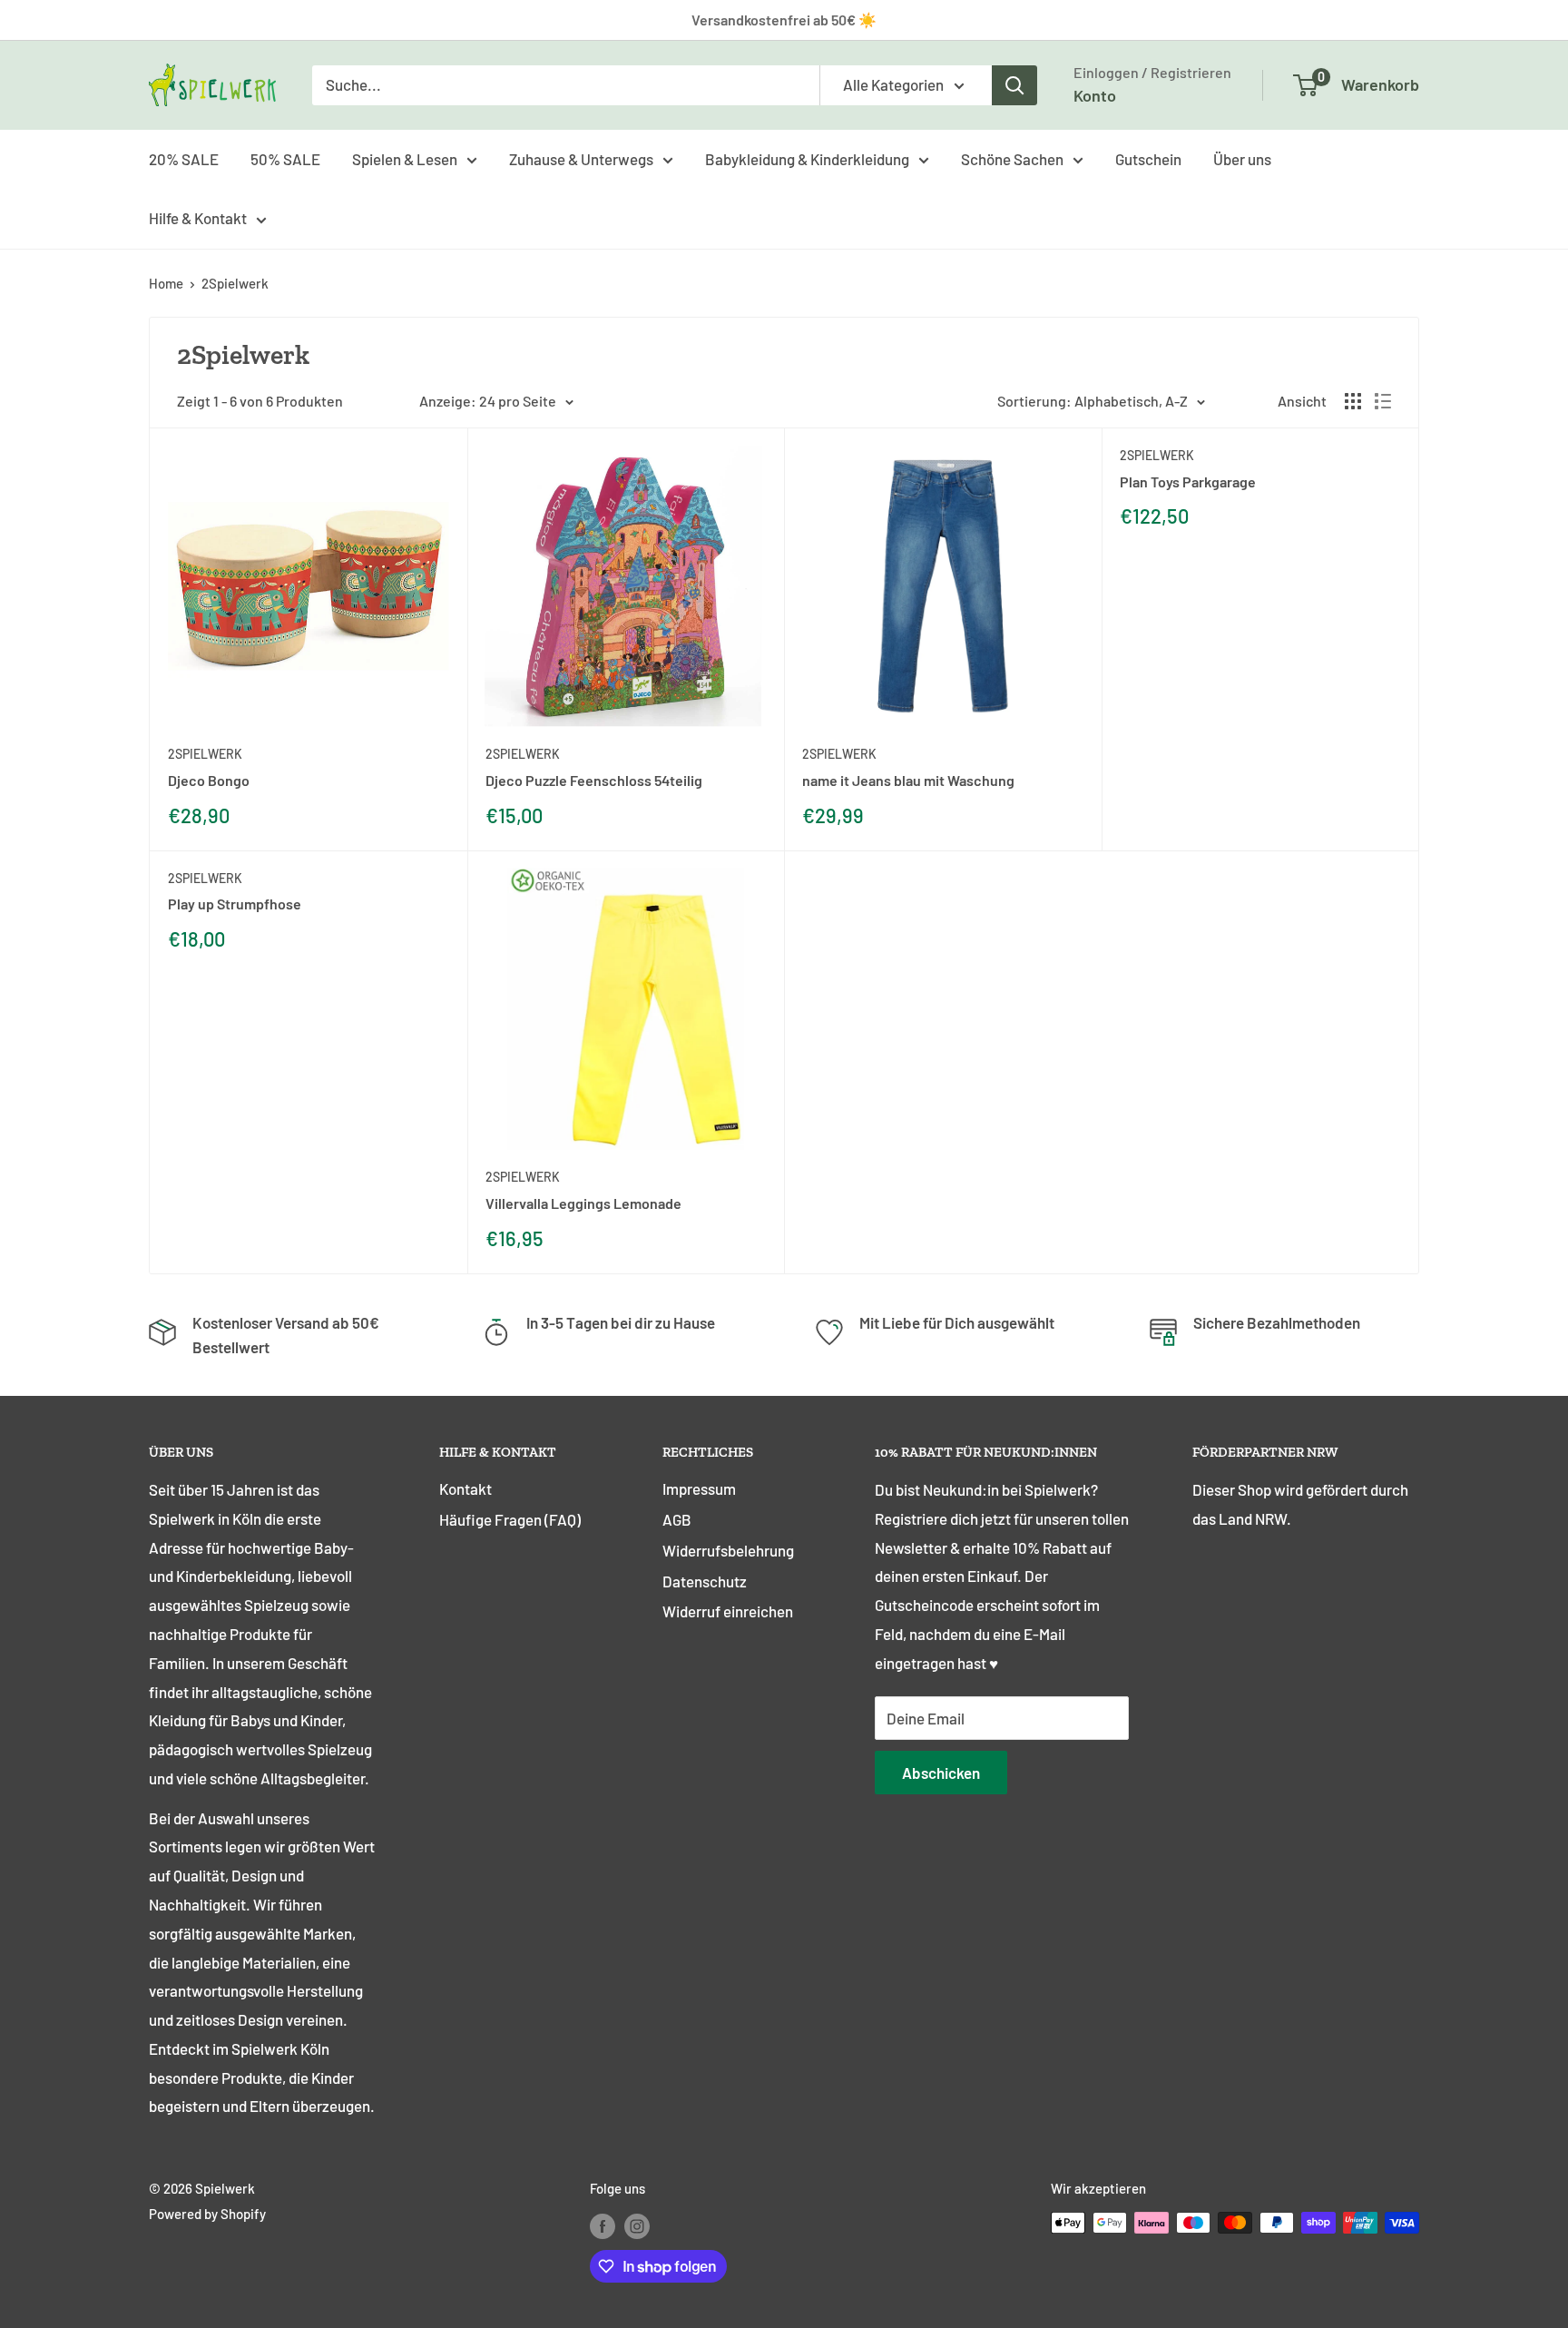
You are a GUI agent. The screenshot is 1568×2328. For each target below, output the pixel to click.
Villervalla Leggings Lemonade (583, 1203)
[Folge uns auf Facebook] (603, 2225)
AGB (677, 1519)
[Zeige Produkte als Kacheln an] (1353, 401)
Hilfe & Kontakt (198, 218)
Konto (1095, 95)
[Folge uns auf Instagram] (637, 2225)
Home (166, 283)
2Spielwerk (235, 283)
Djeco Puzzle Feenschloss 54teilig (594, 780)
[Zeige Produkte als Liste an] (1383, 401)
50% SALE (285, 158)
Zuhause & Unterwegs (581, 158)
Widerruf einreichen (728, 1611)
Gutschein (1148, 158)
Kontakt (465, 1488)
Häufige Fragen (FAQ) (510, 1519)
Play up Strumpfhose (235, 904)
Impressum (699, 1488)
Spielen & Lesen (405, 158)
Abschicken (941, 1773)
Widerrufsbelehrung (728, 1550)
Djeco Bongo (209, 780)
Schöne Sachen (1012, 158)
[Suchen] (1014, 85)
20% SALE (184, 158)
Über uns (1242, 158)
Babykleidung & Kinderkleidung (807, 158)
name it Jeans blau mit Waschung (908, 780)
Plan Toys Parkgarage (1188, 481)
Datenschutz (705, 1581)
